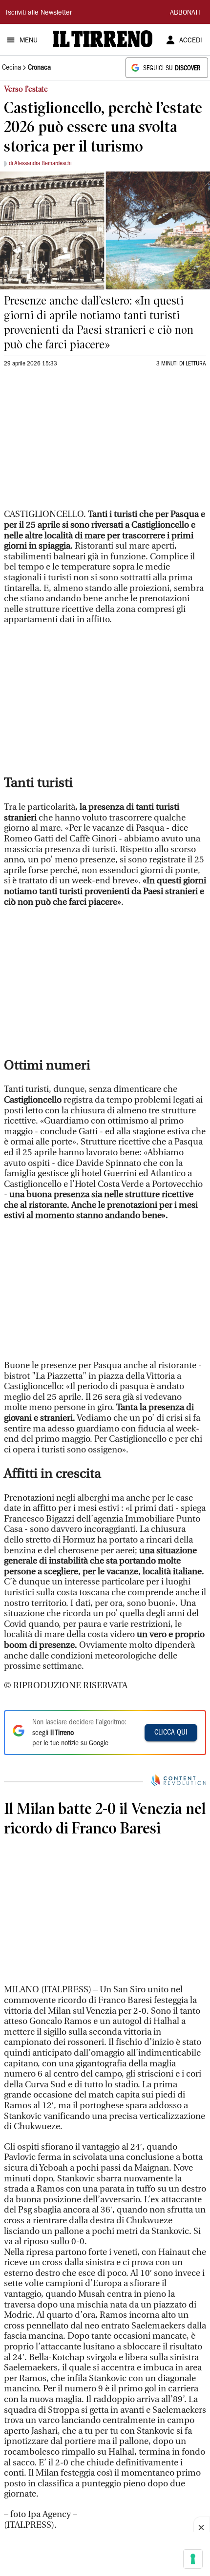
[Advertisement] (77, 445)
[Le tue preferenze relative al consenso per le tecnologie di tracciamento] (193, 2559)
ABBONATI (185, 13)
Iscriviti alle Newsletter (39, 13)
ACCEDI (191, 41)
